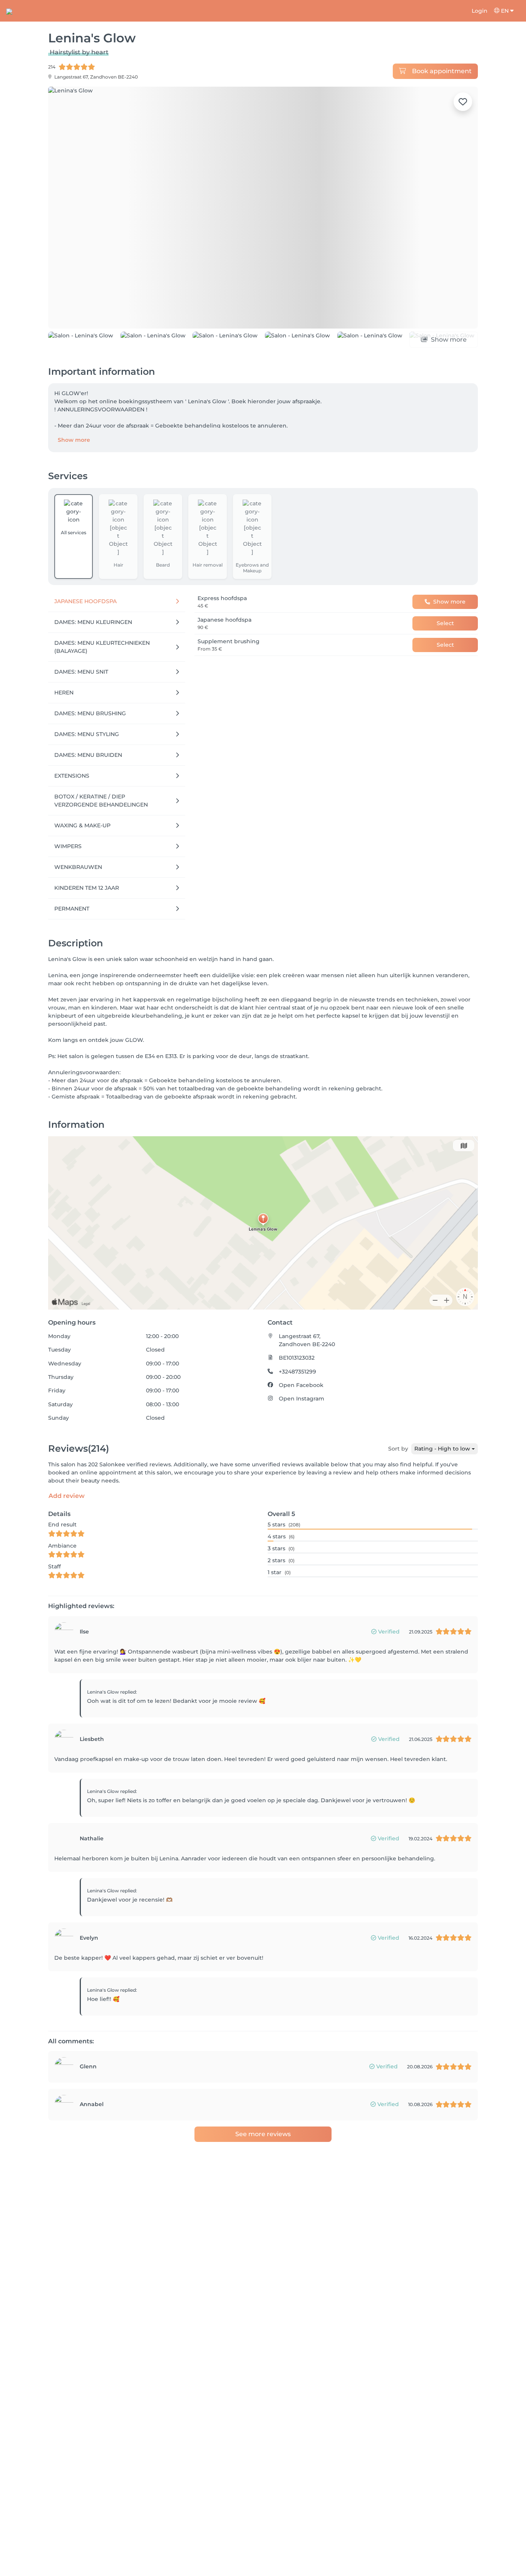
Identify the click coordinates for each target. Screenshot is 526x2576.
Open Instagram (302, 1399)
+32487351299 (297, 1372)
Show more (74, 440)
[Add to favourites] (463, 102)
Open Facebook (301, 1385)
